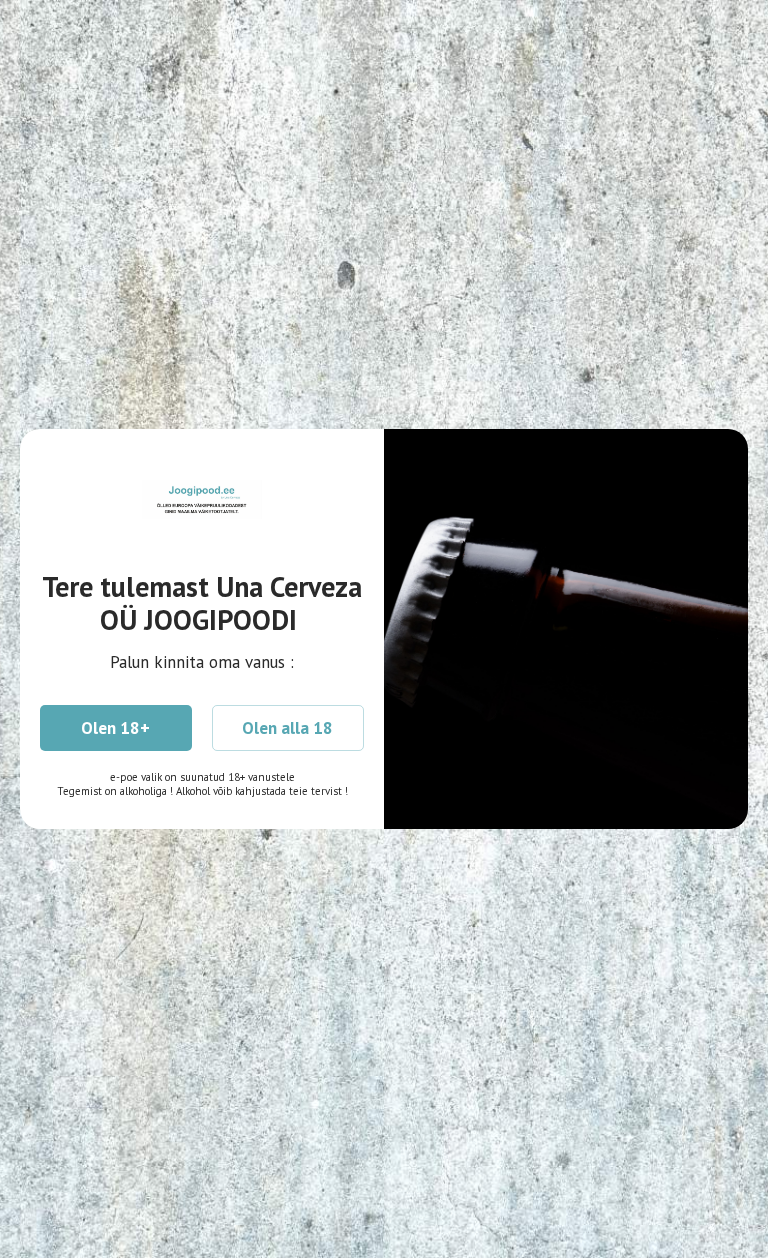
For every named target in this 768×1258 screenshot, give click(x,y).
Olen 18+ (115, 728)
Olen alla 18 (287, 728)
